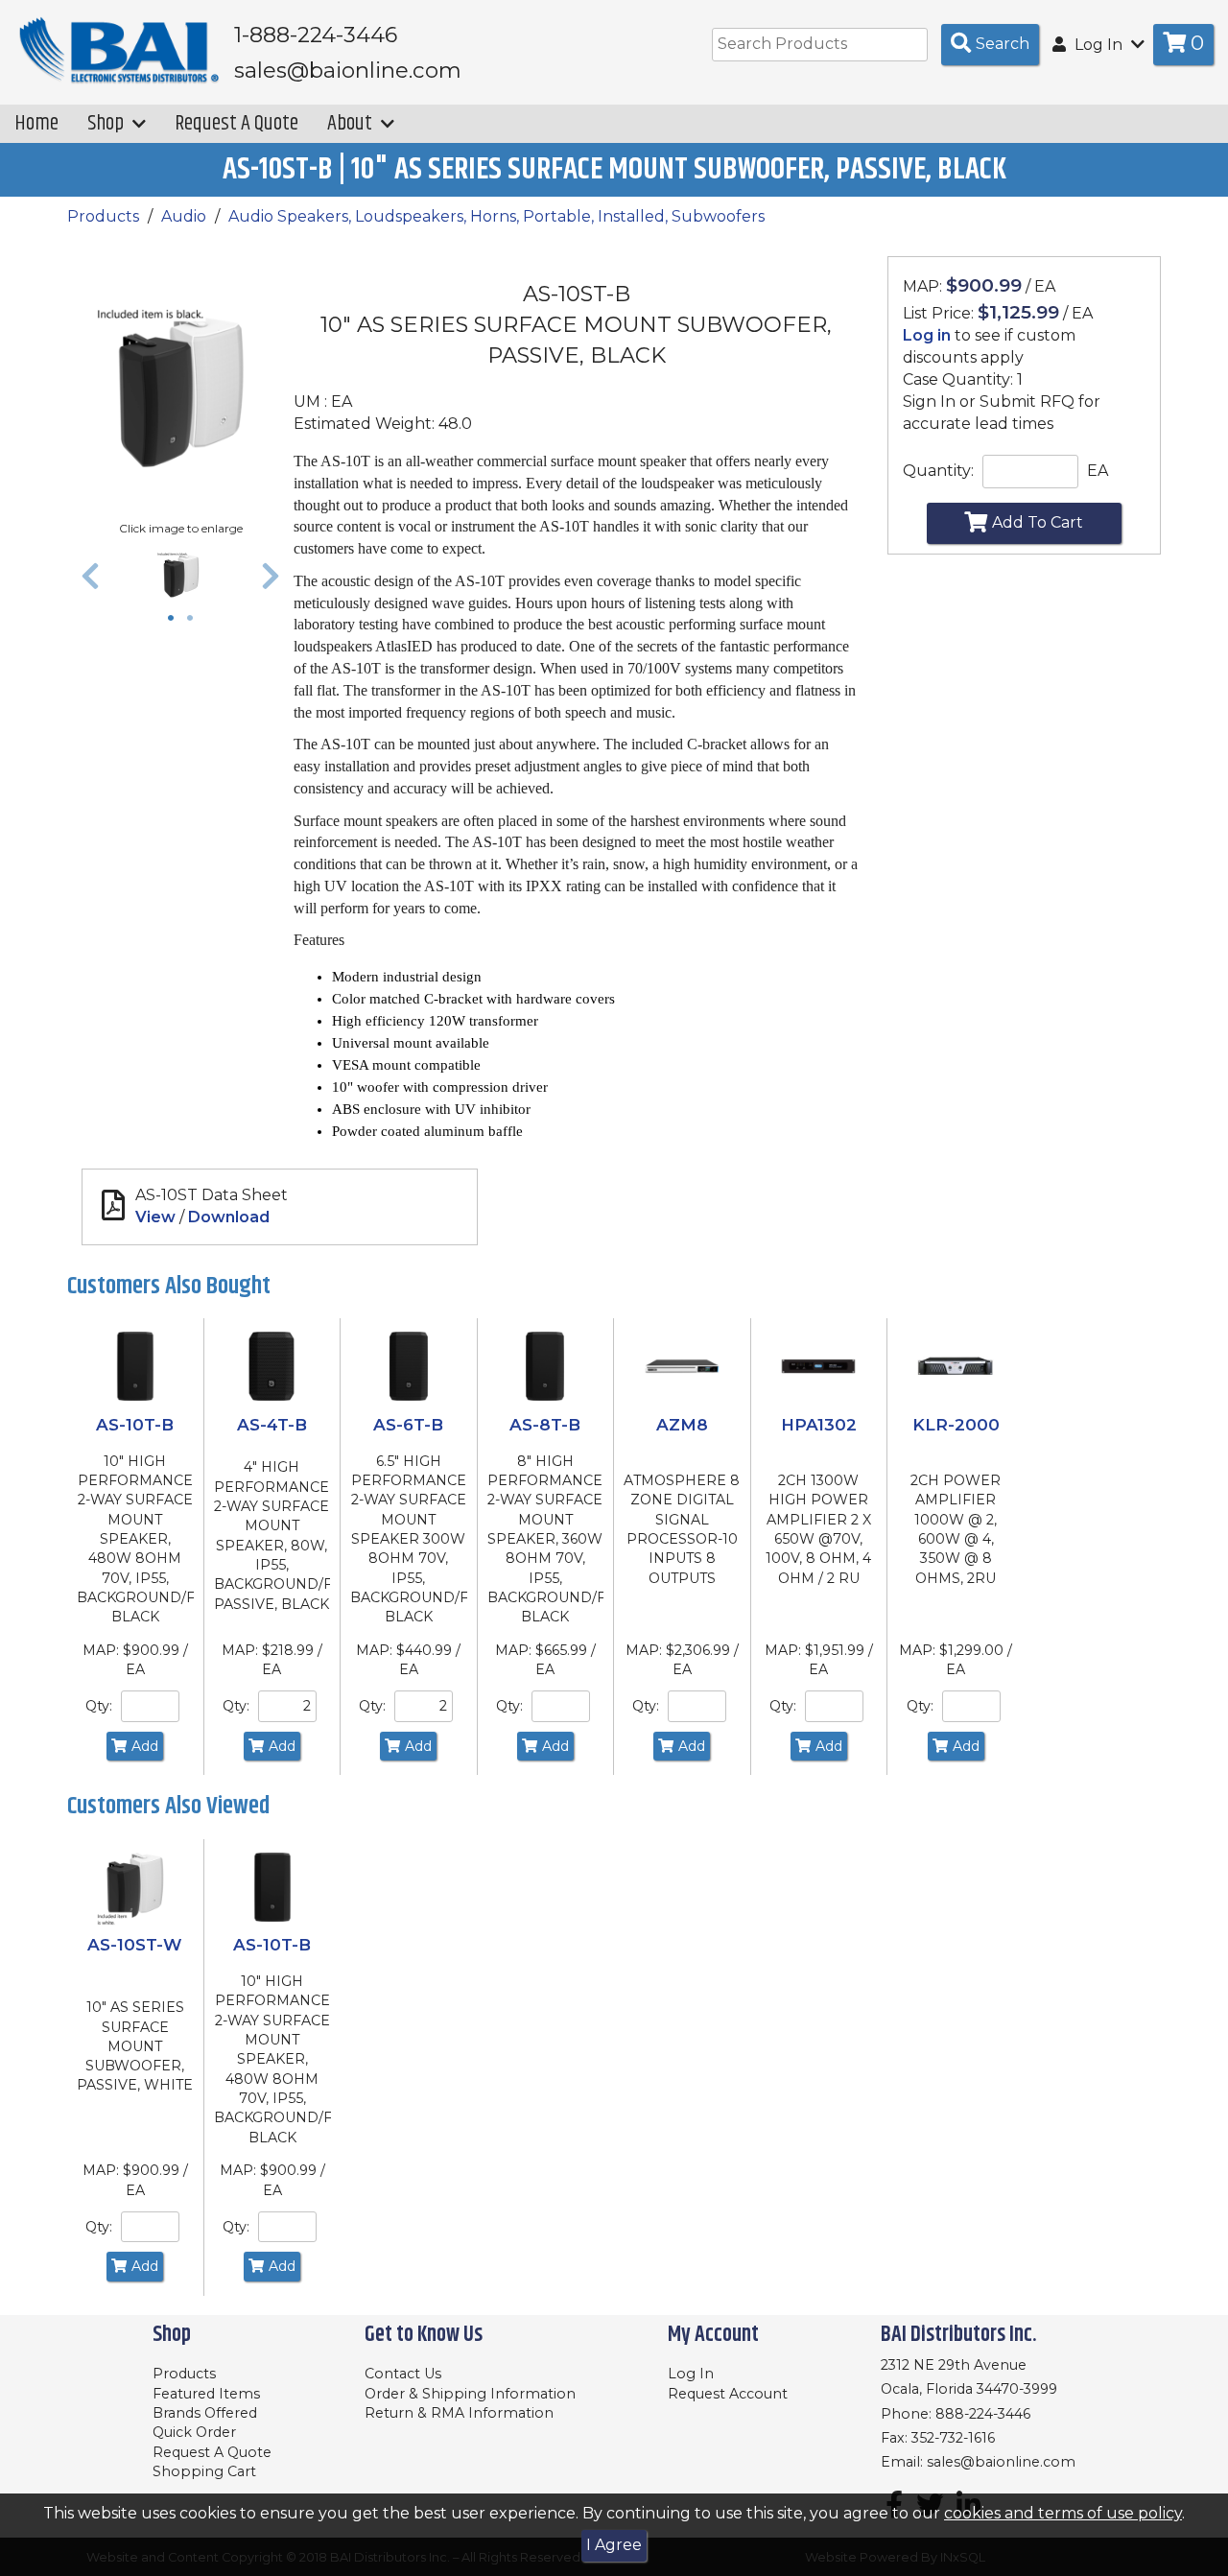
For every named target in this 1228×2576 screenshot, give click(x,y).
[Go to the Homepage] (120, 51)
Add (145, 1746)
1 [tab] (176, 620)
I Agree (614, 2545)
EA (1098, 471)
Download (229, 1217)
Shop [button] (107, 123)
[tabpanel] (181, 576)
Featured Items (206, 2394)
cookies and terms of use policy (1063, 2513)
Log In (691, 2374)
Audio (184, 216)
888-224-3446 (983, 2414)
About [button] (352, 123)
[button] (90, 576)
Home (36, 123)
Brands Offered (205, 2413)
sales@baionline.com (1001, 2462)
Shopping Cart (204, 2471)
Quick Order (194, 2432)
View (155, 1217)
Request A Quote (236, 123)
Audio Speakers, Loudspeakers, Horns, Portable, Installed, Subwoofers (496, 216)
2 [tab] (195, 620)
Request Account (728, 2394)
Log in (927, 335)
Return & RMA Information (459, 2413)
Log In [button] (1098, 45)
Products (103, 216)
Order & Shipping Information (470, 2394)
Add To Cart (1038, 522)
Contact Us (403, 2374)
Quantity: (938, 471)
